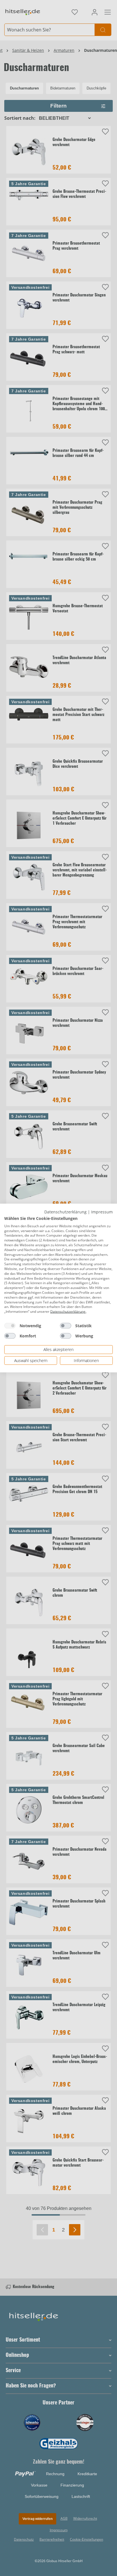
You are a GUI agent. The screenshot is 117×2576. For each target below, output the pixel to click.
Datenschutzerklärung (65, 1212)
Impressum (102, 1212)
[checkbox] (10, 1326)
